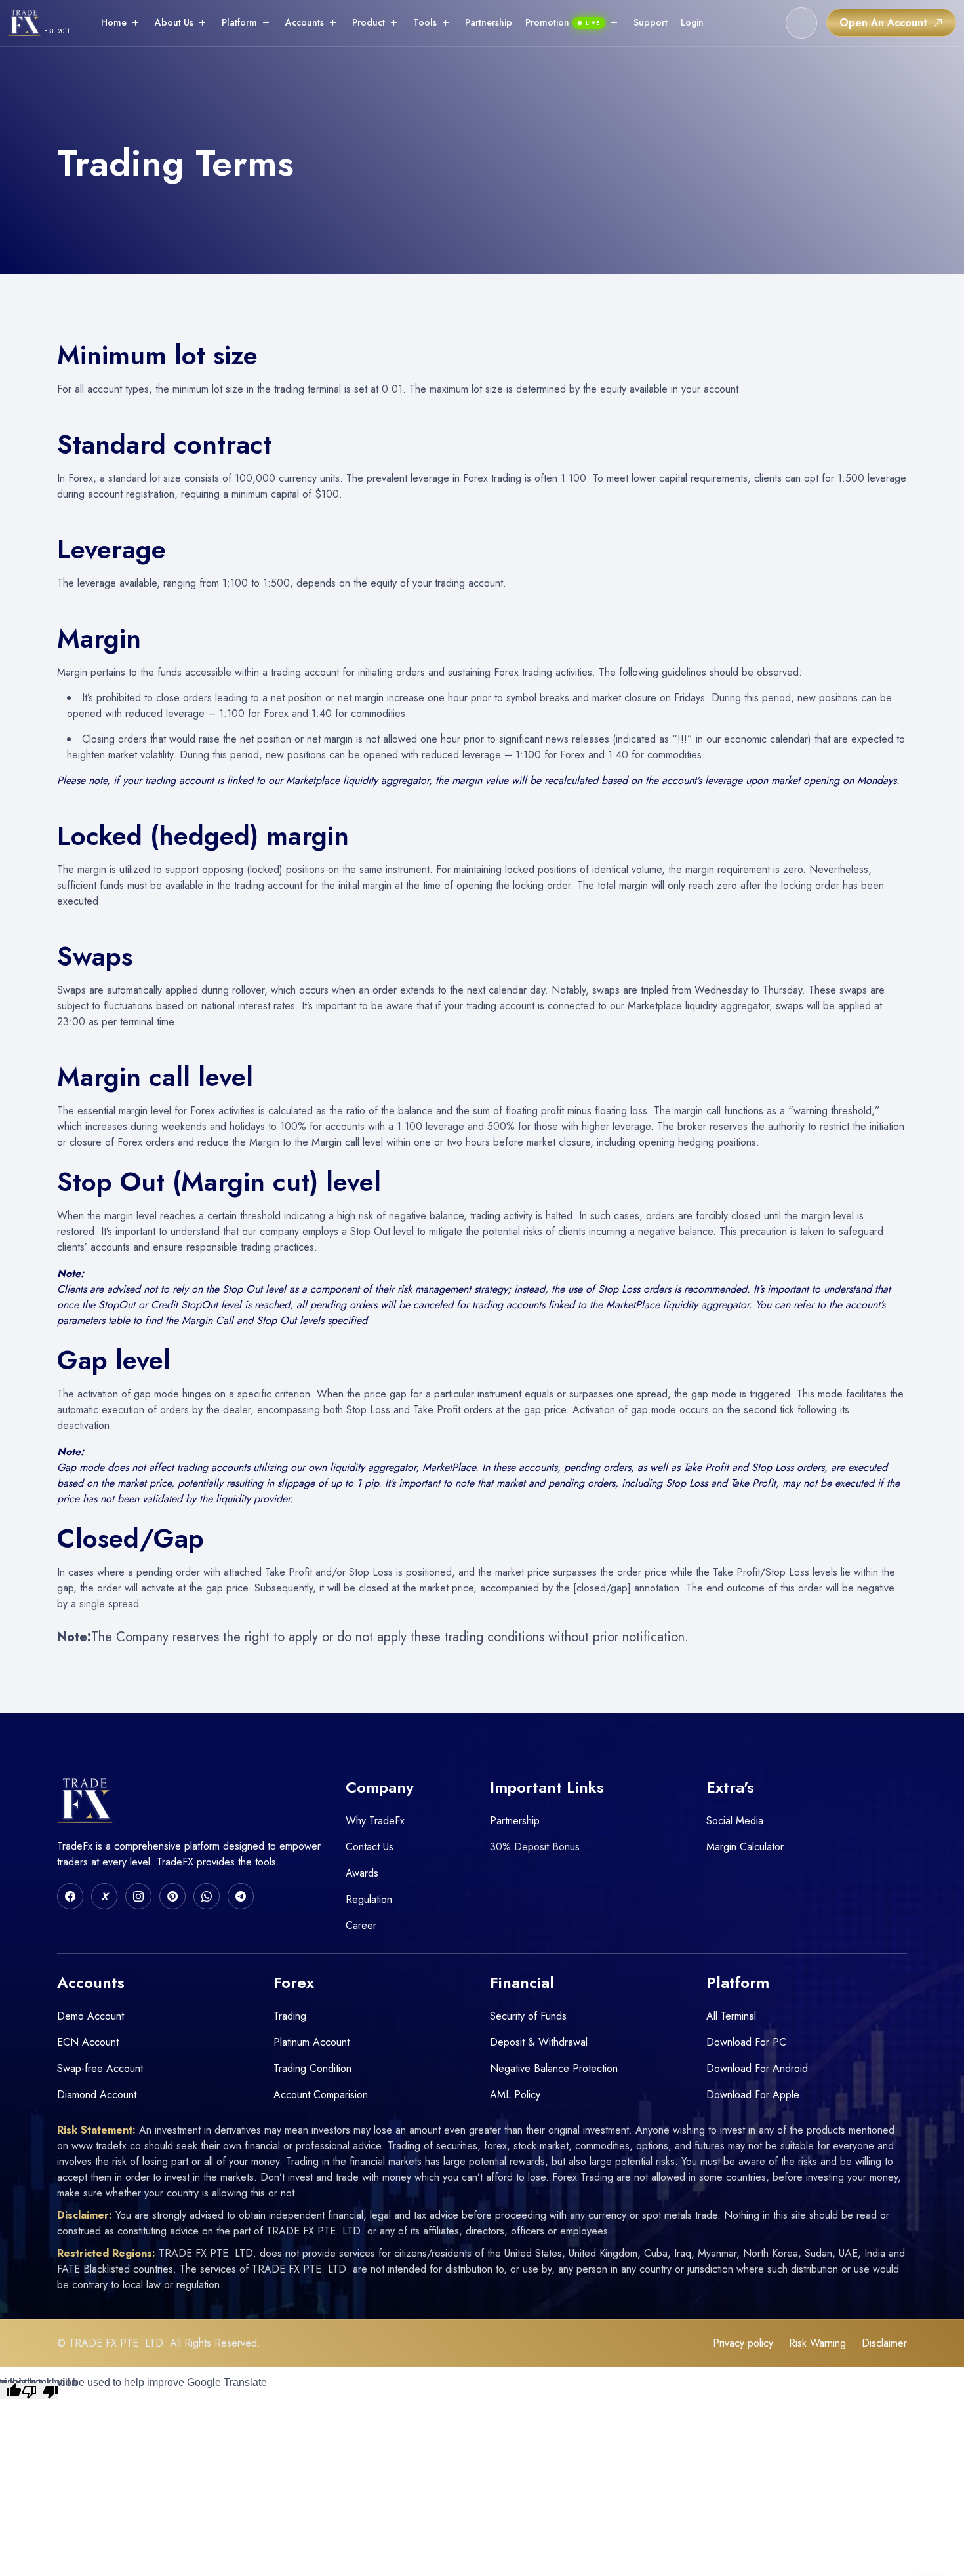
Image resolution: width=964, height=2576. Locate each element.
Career (361, 1925)
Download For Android (757, 2068)
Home (114, 22)
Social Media (735, 1821)
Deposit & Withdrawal (539, 2042)
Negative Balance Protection (554, 2068)
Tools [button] (425, 22)
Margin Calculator (745, 1847)
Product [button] (369, 22)
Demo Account (90, 2016)
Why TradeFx (375, 1821)
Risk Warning (817, 2343)
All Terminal (731, 2016)
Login (692, 22)
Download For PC (746, 2042)
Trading (290, 2016)
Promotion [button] (563, 22)
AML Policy (515, 2095)
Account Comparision (321, 2095)
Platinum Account (311, 2042)
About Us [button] (174, 22)
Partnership (489, 22)
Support (651, 22)
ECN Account (88, 2042)
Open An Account (883, 23)
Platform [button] (239, 22)
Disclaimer (884, 2343)
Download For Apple (753, 2095)
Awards (362, 1873)
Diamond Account (97, 2095)
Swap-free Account (100, 2068)
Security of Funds (528, 2016)
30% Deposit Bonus (535, 1847)
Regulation (369, 1899)
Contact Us (370, 1847)
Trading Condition (312, 2068)
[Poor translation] (40, 2391)
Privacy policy (743, 2343)
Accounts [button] (305, 22)
